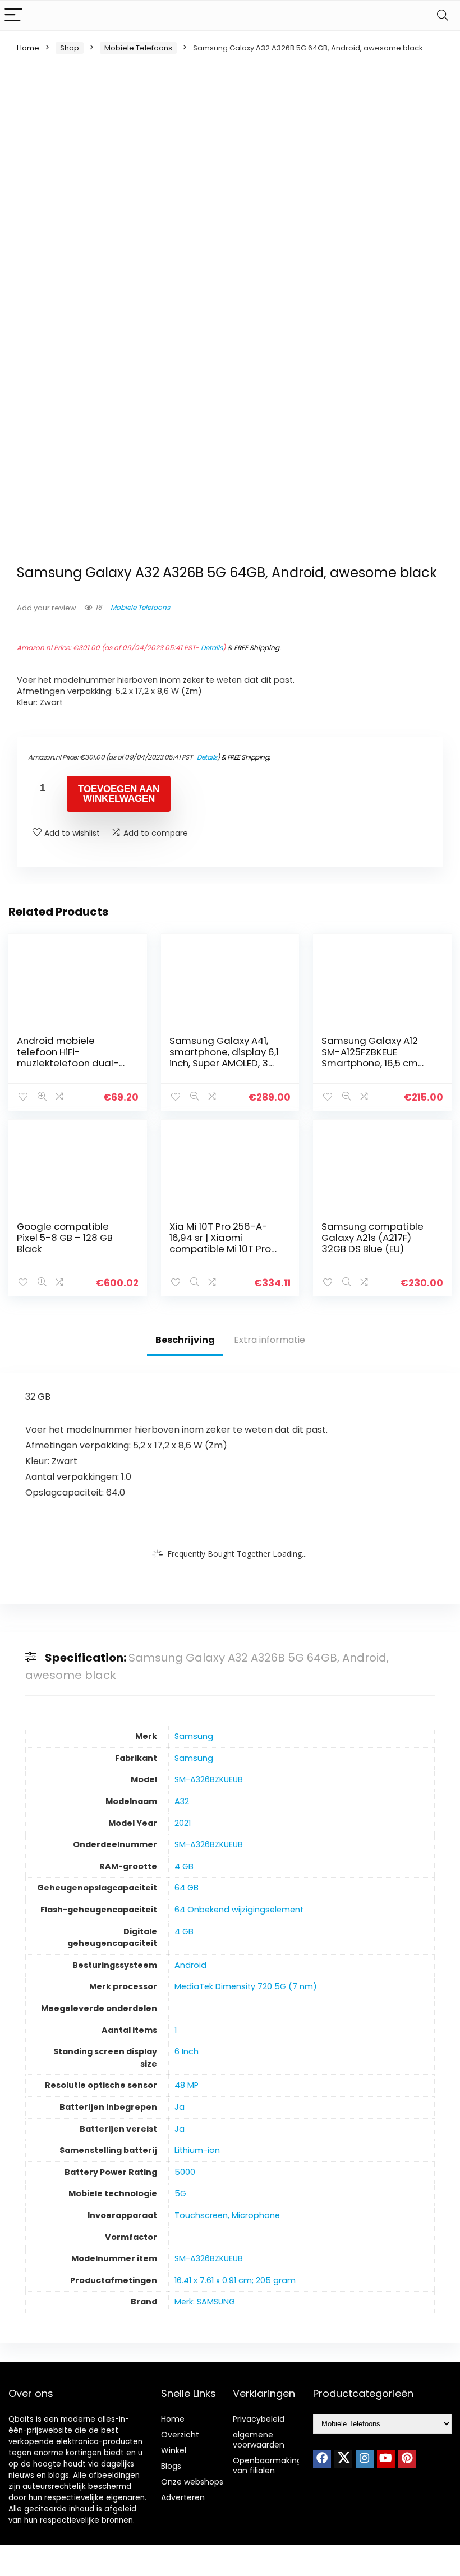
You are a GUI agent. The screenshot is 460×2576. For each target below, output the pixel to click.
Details (212, 648)
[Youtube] (386, 2459)
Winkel (174, 2450)
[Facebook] (322, 2459)
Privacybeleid (259, 2419)
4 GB (184, 1866)
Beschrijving (185, 1340)
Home (28, 48)
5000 (185, 2172)
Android (190, 1965)
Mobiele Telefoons (138, 48)
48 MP (187, 2085)
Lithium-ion (197, 2150)
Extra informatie (270, 1340)
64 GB (187, 1888)
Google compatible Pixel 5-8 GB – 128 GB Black (65, 1238)
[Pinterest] (407, 2459)
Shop (70, 48)
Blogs (171, 2466)
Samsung (194, 1736)
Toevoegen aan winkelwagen (119, 794)
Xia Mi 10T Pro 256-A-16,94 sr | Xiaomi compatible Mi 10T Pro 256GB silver (220, 1243)
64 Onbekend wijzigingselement (239, 1910)
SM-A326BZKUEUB (209, 1779)
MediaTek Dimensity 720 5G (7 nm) (246, 1986)
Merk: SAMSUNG (205, 2302)
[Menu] (13, 15)
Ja (180, 2107)
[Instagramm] (365, 2459)
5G (180, 2193)
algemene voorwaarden (259, 2440)
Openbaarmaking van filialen (267, 2465)
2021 (183, 1823)
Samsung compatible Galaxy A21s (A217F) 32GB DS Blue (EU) (372, 1238)
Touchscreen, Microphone (227, 2215)
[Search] (443, 15)
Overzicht (180, 2435)
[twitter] (343, 2459)
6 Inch (187, 2051)
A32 (182, 1801)
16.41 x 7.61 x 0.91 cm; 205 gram (235, 2280)
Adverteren (183, 2497)
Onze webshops (192, 2482)
